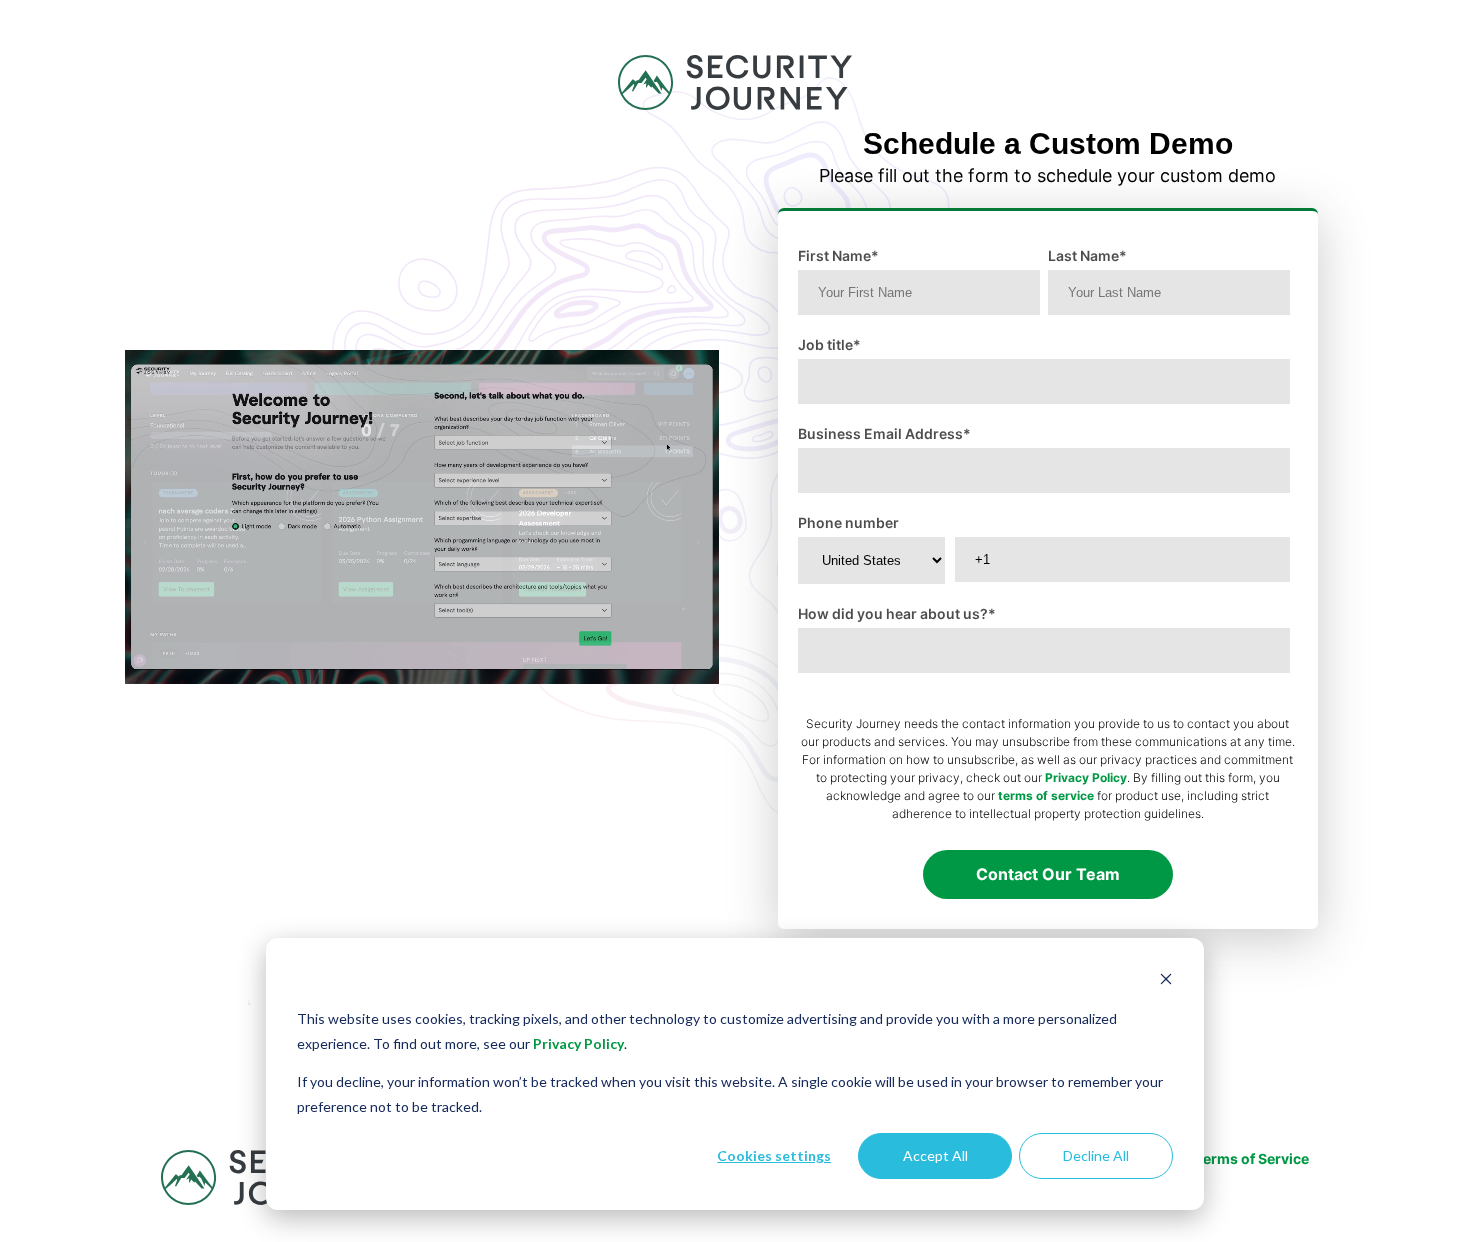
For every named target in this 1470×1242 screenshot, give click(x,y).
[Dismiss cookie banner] (1166, 981)
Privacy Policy (578, 1043)
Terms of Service (1252, 1158)
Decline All (1096, 1155)
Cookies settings (774, 1155)
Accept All (935, 1155)
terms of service (1046, 795)
